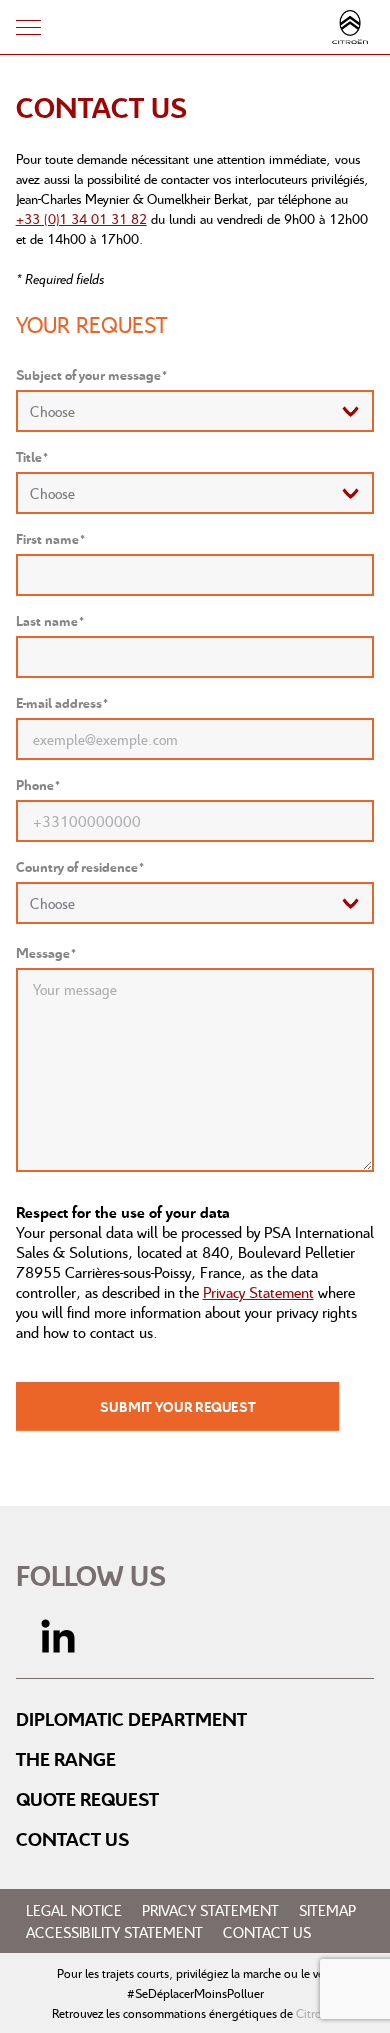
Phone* (38, 784)
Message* (46, 952)
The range (66, 1759)
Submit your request (177, 1406)
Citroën (315, 2013)
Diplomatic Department (131, 1719)
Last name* (50, 620)
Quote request (87, 1799)
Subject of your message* (92, 374)
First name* (51, 538)
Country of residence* (80, 866)
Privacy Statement (258, 1292)
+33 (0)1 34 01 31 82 (81, 218)
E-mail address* (62, 702)
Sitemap (327, 1910)
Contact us (72, 1839)
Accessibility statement (114, 1932)
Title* (32, 456)
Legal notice (74, 1910)
